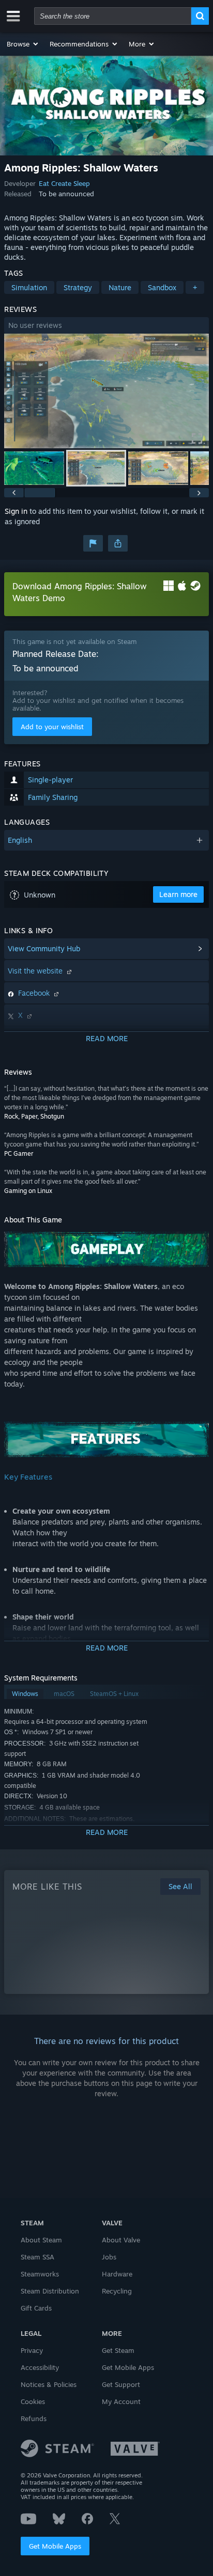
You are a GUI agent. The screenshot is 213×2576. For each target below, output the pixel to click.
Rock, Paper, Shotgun (34, 1116)
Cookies (33, 2401)
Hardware (117, 2274)
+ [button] (195, 287)
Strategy (78, 287)
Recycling (117, 2291)
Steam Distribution (50, 2291)
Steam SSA (37, 2257)
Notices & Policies (49, 2384)
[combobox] (113, 16)
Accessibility (40, 2367)
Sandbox (162, 287)
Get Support (121, 2384)
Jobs (109, 2257)
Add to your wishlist (52, 727)
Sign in (16, 511)
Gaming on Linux (28, 1191)
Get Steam (118, 2350)
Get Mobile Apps (55, 2546)
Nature (120, 287)
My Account (121, 2401)
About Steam (41, 2240)
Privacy (32, 2350)
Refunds (34, 2418)
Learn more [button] (178, 894)
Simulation (29, 287)
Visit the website (36, 971)
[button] (23, 44)
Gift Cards (36, 2308)
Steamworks (40, 2274)
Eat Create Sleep (64, 183)
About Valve (121, 2240)
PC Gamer (19, 1153)
